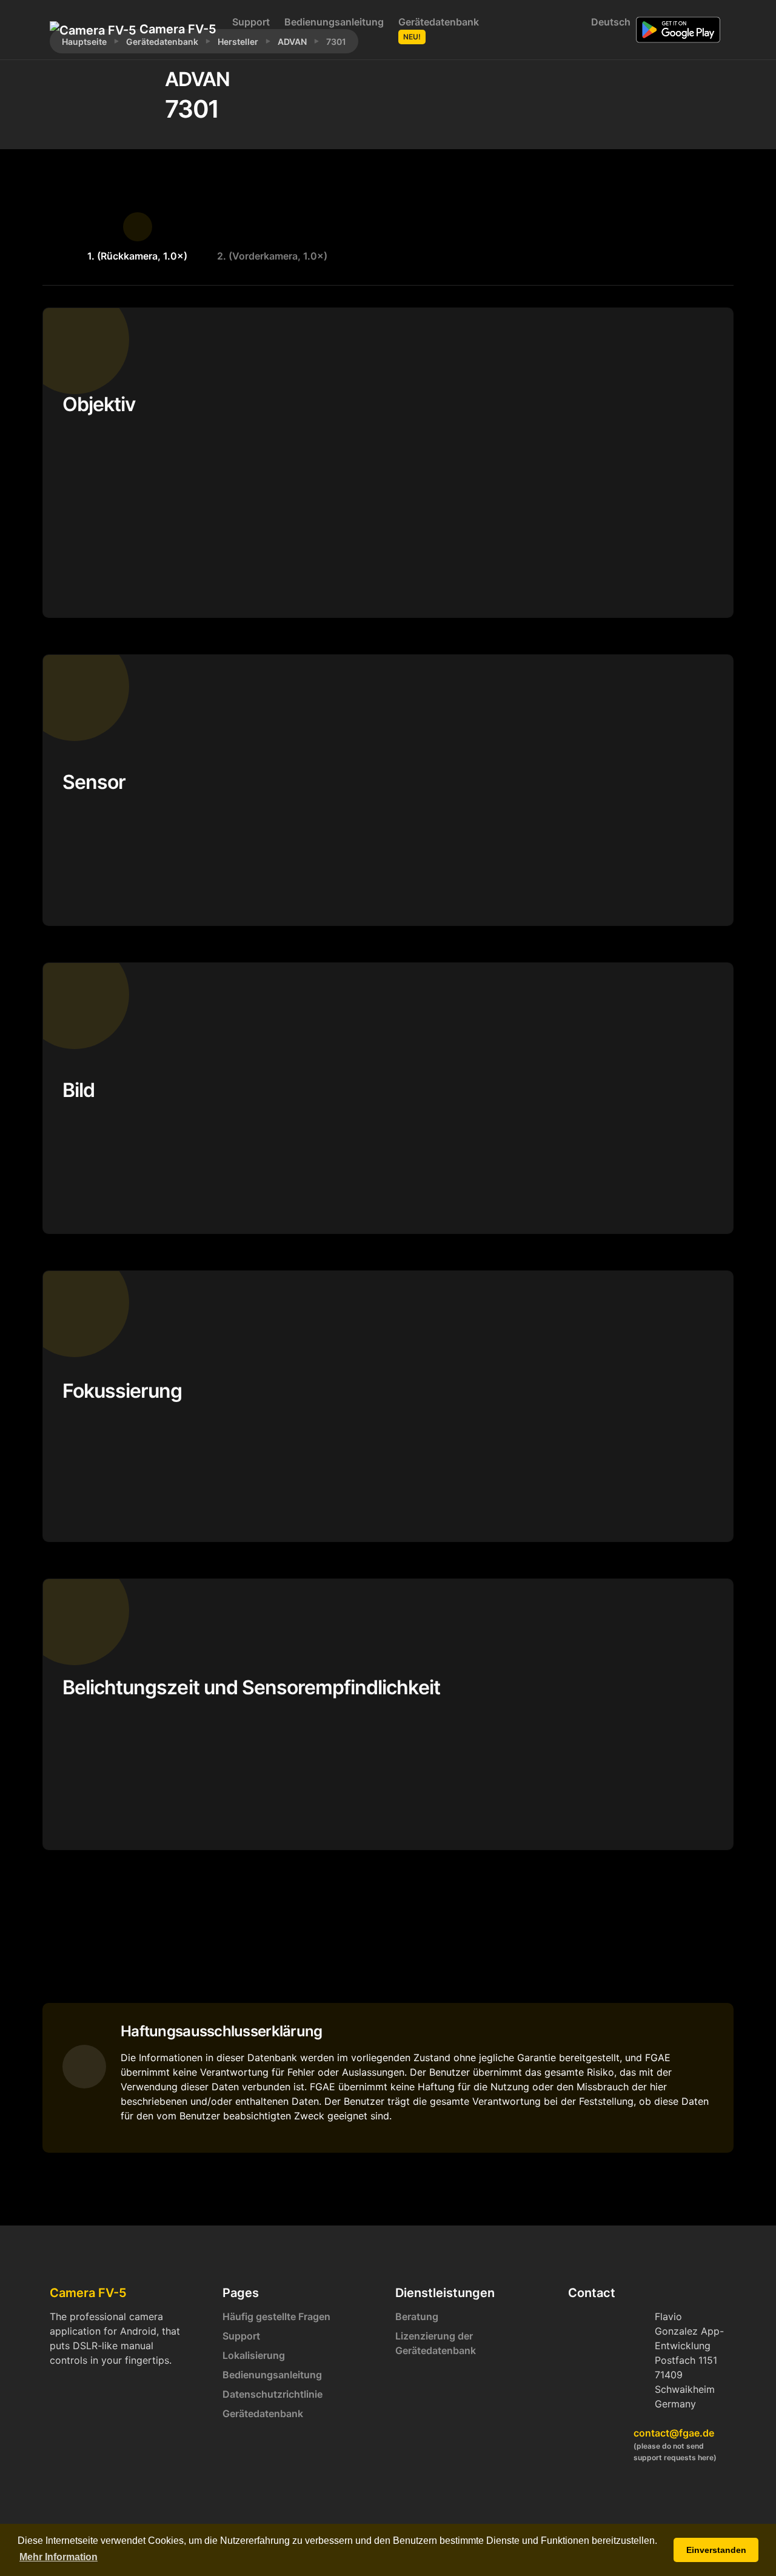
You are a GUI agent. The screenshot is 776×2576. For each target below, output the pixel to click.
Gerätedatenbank (439, 29)
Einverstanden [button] (716, 2550)
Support (251, 22)
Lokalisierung (254, 2355)
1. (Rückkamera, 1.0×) (137, 256)
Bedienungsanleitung (334, 22)
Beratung (417, 2316)
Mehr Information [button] (59, 2557)
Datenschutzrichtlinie (273, 2394)
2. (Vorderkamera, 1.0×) (272, 256)
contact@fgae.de (674, 2433)
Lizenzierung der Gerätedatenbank (436, 2343)
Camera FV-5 (173, 29)
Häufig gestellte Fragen (276, 2316)
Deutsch (609, 22)
